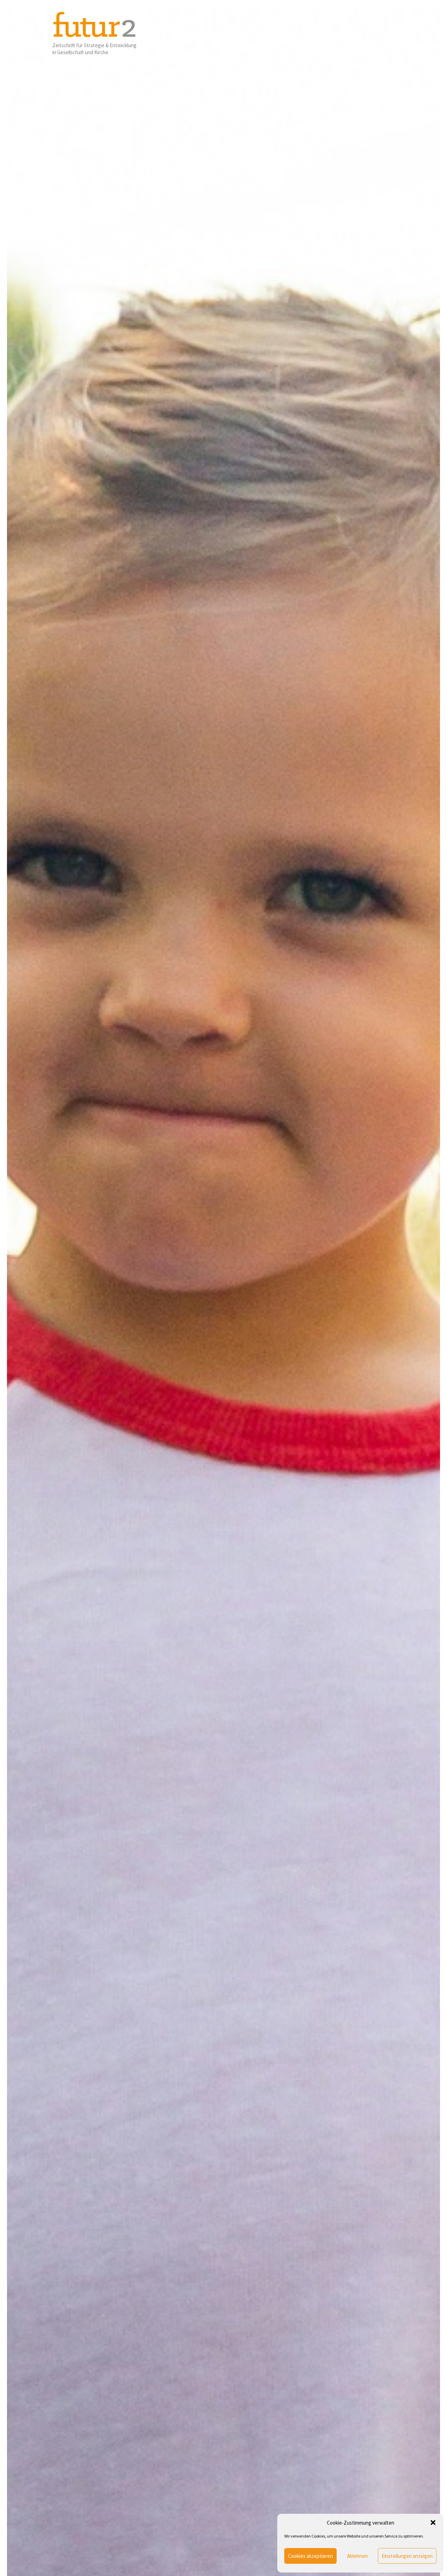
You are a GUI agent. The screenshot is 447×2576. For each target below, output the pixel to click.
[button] (433, 2523)
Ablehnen (357, 2556)
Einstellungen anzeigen (407, 2556)
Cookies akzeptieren (310, 2556)
